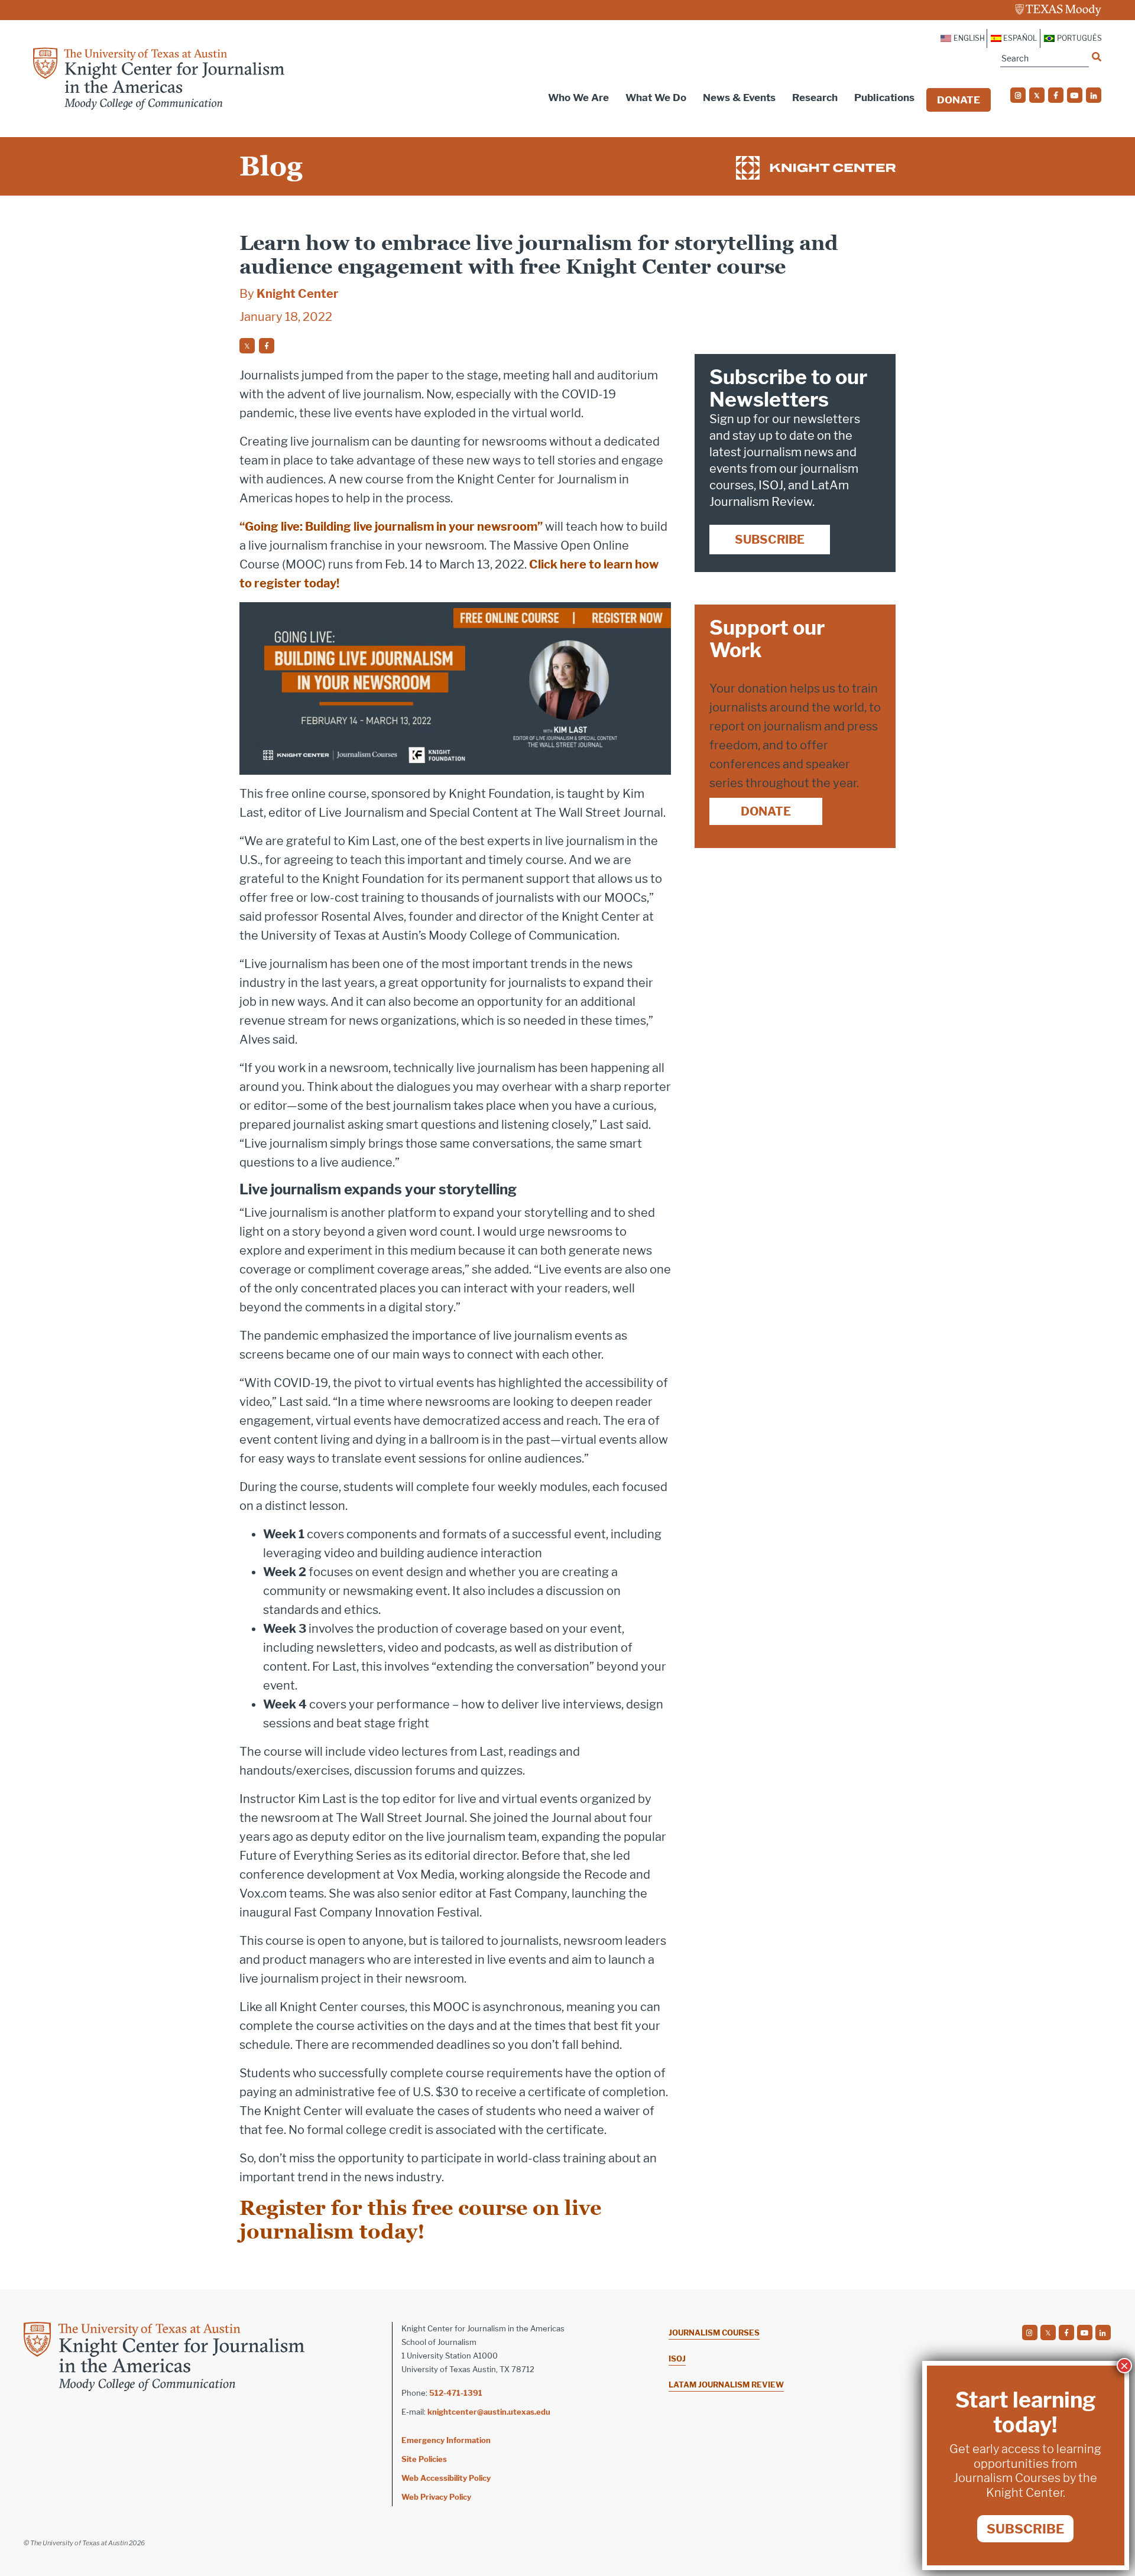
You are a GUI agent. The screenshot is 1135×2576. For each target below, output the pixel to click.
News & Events (739, 98)
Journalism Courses (714, 2333)
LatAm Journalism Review (726, 2385)
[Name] (1097, 57)
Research (815, 98)
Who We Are (578, 98)
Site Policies (424, 2459)
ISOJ (677, 2359)
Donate (959, 100)
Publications (884, 98)
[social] (1018, 95)
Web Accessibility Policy (446, 2478)
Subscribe (770, 540)
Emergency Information (446, 2440)
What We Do (656, 98)
